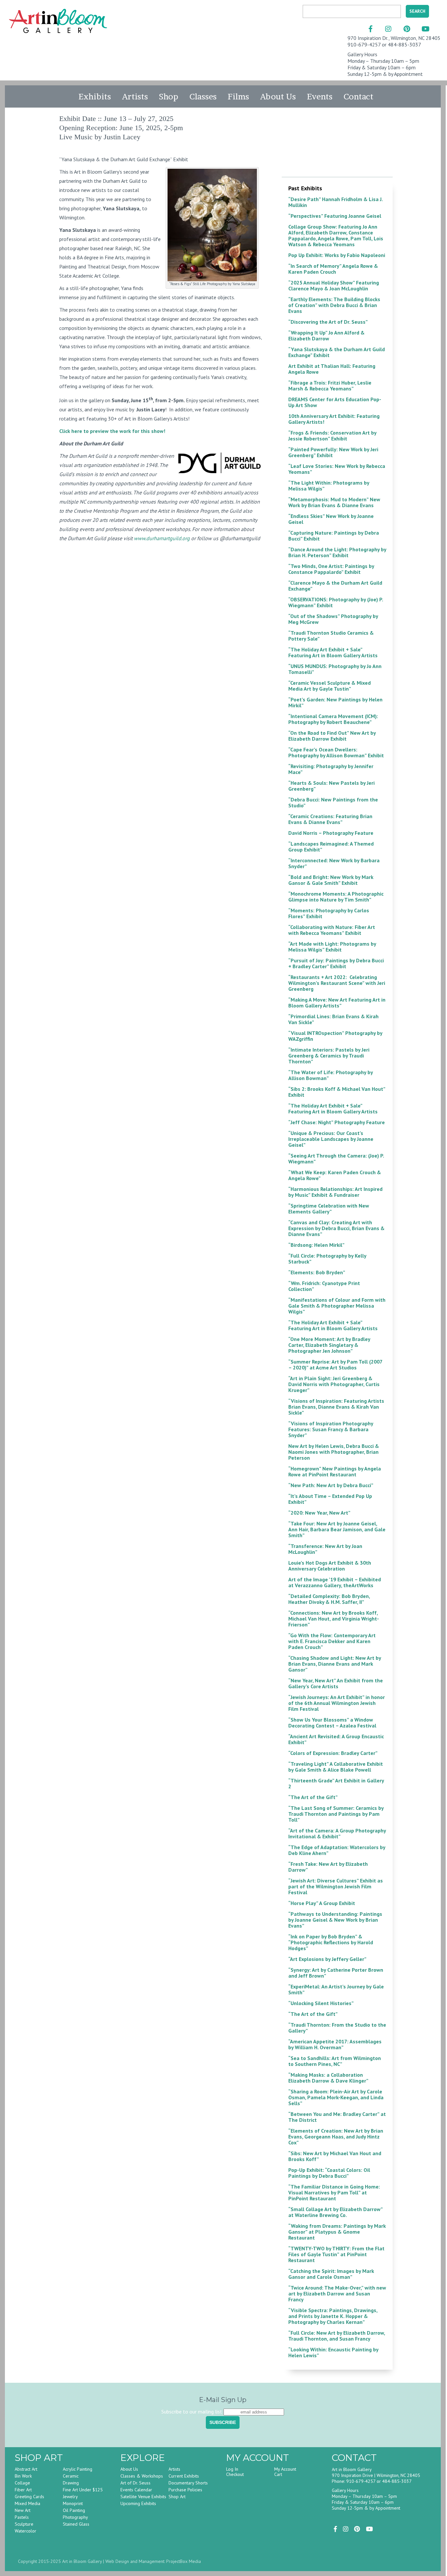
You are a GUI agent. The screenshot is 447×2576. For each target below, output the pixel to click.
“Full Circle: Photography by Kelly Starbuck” (327, 1259)
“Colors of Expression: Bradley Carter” (333, 1753)
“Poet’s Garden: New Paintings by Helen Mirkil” (335, 702)
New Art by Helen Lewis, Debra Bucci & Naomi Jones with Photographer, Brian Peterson (334, 1452)
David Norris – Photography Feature (331, 833)
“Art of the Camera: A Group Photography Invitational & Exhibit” (337, 1833)
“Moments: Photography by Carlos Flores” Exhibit (329, 913)
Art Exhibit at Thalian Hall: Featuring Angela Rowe (332, 369)
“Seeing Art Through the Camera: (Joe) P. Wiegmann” (336, 1159)
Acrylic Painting (78, 2469)
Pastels (22, 2517)
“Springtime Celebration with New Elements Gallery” (329, 1209)
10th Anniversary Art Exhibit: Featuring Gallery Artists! (334, 419)
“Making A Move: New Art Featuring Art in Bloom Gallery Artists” (337, 1003)
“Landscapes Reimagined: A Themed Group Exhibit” (331, 847)
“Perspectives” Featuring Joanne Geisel (335, 216)
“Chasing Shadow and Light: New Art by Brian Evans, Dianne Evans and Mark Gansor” (335, 1664)
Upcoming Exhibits (138, 2503)
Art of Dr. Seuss (135, 2483)
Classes (203, 96)
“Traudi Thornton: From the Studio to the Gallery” (337, 2028)
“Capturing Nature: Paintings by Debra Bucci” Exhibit (334, 536)
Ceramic (71, 2476)
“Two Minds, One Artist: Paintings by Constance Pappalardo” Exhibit (331, 569)
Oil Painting (74, 2510)
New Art (23, 2510)
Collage (22, 2483)
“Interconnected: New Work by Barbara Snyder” (334, 863)
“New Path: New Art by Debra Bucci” (331, 1485)
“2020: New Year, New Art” (319, 1513)
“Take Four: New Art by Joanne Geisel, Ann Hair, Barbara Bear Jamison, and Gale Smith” (337, 1529)
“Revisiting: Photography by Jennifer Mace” (331, 769)
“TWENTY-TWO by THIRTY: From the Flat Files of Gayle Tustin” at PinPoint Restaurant (336, 2254)
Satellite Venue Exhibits (143, 2497)
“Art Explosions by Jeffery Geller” (327, 1959)
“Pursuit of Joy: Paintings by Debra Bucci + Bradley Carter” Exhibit (336, 963)
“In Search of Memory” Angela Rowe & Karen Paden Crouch (333, 269)
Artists (135, 96)
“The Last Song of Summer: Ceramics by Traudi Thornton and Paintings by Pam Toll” (336, 1814)
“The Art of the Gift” (313, 1797)
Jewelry (70, 2497)
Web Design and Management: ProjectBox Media (153, 2561)
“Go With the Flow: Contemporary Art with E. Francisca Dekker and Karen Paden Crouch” (332, 1641)
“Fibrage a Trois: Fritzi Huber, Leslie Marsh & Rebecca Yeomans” (330, 386)
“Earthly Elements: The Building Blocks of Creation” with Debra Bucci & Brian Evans (334, 305)
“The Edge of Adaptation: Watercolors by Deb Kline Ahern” (337, 1850)
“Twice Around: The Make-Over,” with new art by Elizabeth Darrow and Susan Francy (337, 2293)
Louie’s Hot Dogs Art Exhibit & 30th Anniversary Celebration (330, 1566)
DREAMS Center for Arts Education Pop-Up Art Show (335, 402)
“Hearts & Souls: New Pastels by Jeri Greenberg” (331, 786)
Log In (232, 2469)
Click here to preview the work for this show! (112, 431)
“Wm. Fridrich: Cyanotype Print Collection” (324, 1286)
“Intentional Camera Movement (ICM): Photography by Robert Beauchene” (333, 719)
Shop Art (177, 2497)
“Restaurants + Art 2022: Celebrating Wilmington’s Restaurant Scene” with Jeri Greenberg (337, 983)
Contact (358, 96)
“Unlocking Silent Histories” (321, 2003)
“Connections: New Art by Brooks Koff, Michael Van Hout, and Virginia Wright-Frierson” (334, 1619)
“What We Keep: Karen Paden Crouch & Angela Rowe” (335, 1175)
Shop (169, 96)
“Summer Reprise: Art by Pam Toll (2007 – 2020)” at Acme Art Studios (335, 1365)
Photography (75, 2517)
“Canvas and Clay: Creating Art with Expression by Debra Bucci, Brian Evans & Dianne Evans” (336, 1228)
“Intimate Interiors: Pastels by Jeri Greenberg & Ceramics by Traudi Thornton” (329, 1056)
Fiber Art (23, 2490)
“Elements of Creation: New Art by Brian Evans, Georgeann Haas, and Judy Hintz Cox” (336, 2137)
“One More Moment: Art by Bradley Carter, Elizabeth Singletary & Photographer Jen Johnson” (329, 1345)
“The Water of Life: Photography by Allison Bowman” (331, 1075)
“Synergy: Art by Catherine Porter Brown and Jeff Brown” (336, 1973)
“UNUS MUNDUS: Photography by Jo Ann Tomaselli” (335, 669)
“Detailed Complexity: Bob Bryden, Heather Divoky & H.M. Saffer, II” (329, 1599)
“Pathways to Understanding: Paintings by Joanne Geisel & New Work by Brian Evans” (335, 1920)
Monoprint (73, 2503)
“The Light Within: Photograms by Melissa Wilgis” (329, 486)
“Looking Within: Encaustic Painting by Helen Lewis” (333, 2352)
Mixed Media (27, 2503)
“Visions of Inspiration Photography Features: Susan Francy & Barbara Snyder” (331, 1429)
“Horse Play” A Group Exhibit (322, 1903)
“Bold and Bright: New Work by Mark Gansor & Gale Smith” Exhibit (331, 880)
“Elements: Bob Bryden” (317, 1272)
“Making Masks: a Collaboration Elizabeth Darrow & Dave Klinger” (328, 2078)
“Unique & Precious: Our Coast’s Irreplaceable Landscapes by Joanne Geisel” (331, 1139)
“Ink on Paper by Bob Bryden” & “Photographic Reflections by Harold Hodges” (331, 1942)
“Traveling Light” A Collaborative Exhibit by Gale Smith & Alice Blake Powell (336, 1767)
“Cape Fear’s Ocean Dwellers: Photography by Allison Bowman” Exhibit (336, 752)
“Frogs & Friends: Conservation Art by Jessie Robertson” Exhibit (332, 436)
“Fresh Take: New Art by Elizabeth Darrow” (328, 1867)
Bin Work (23, 2476)
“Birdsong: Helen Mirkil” (316, 1245)
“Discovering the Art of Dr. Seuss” (328, 322)
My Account (285, 2469)
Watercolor (26, 2531)
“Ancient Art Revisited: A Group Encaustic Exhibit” (336, 1739)
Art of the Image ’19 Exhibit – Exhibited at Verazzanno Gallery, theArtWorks (335, 1582)
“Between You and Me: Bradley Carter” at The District (337, 2117)
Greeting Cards (29, 2497)
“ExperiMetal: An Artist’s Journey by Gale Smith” (336, 1989)
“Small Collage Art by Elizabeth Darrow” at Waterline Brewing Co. (335, 2212)
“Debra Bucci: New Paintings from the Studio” (333, 802)
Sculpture (24, 2524)
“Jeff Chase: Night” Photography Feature (337, 1122)
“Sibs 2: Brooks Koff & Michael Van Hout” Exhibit (337, 1092)
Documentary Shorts (188, 2483)
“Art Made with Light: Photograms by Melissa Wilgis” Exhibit (332, 947)
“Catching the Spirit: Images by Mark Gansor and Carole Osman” (331, 2274)
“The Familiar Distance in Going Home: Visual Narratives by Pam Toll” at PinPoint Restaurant (334, 2192)
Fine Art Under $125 (83, 2490)
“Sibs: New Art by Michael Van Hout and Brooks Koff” (335, 2156)
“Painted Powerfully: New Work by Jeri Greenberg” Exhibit (333, 452)
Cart (278, 2474)
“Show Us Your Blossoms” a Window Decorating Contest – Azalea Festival (332, 1723)
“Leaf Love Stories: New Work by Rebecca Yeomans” (337, 469)
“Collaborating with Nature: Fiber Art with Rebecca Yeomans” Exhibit (332, 930)
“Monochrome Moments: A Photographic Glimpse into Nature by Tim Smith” (336, 897)
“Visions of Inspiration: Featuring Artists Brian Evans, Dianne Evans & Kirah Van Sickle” (336, 1407)
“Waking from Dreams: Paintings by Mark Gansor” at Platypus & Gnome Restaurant (337, 2232)
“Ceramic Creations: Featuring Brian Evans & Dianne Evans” (330, 819)
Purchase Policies (185, 2490)
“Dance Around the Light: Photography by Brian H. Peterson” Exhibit (337, 552)
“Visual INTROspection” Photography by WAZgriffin (335, 1036)
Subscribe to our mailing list (192, 2412)
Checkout (235, 2474)
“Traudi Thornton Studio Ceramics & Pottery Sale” (331, 636)
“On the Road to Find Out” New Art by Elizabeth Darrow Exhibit (332, 736)
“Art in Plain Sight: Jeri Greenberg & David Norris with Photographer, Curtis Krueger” (334, 1384)
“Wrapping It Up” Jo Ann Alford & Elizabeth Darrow (326, 335)
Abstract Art (26, 2469)
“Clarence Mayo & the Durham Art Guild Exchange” (335, 586)
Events (320, 96)
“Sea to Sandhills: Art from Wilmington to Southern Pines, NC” (335, 2061)
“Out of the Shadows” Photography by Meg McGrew (333, 619)
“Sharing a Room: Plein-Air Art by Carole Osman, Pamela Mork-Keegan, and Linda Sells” (336, 2097)
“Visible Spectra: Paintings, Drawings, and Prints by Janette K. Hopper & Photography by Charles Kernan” (333, 2316)
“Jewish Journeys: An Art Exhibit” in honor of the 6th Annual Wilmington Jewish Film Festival (337, 1703)
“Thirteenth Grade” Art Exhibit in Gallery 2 (336, 1783)
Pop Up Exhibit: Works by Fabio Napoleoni (337, 255)
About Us (278, 96)
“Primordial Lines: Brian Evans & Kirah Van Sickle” (333, 1019)
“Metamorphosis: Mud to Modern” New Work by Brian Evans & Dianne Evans (334, 502)
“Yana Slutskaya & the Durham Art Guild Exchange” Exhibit (337, 352)
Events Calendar (136, 2490)
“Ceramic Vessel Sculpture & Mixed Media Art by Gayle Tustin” (330, 686)
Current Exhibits (184, 2476)
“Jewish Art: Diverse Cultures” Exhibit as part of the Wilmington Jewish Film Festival (336, 1886)
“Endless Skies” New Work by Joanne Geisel (331, 519)
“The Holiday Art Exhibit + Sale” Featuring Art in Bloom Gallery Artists (333, 652)
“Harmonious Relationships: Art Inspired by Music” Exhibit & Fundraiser (335, 1192)
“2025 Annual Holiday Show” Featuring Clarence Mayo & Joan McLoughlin (334, 285)
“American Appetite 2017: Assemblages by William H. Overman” (335, 2044)
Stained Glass (76, 2524)
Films (238, 96)
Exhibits (95, 96)
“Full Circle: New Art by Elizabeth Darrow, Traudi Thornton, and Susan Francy (337, 2336)
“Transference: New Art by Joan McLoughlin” (325, 1549)
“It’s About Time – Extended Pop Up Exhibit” (330, 1499)
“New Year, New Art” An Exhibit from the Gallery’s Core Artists (336, 1683)
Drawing (71, 2483)
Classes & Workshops (142, 2476)
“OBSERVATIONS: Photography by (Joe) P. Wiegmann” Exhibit (336, 602)
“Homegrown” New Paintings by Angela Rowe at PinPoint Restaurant (335, 1471)
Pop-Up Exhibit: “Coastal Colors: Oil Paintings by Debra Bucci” (329, 2173)
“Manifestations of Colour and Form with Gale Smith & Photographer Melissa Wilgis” (337, 1306)
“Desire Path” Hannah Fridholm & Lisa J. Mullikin (335, 202)
